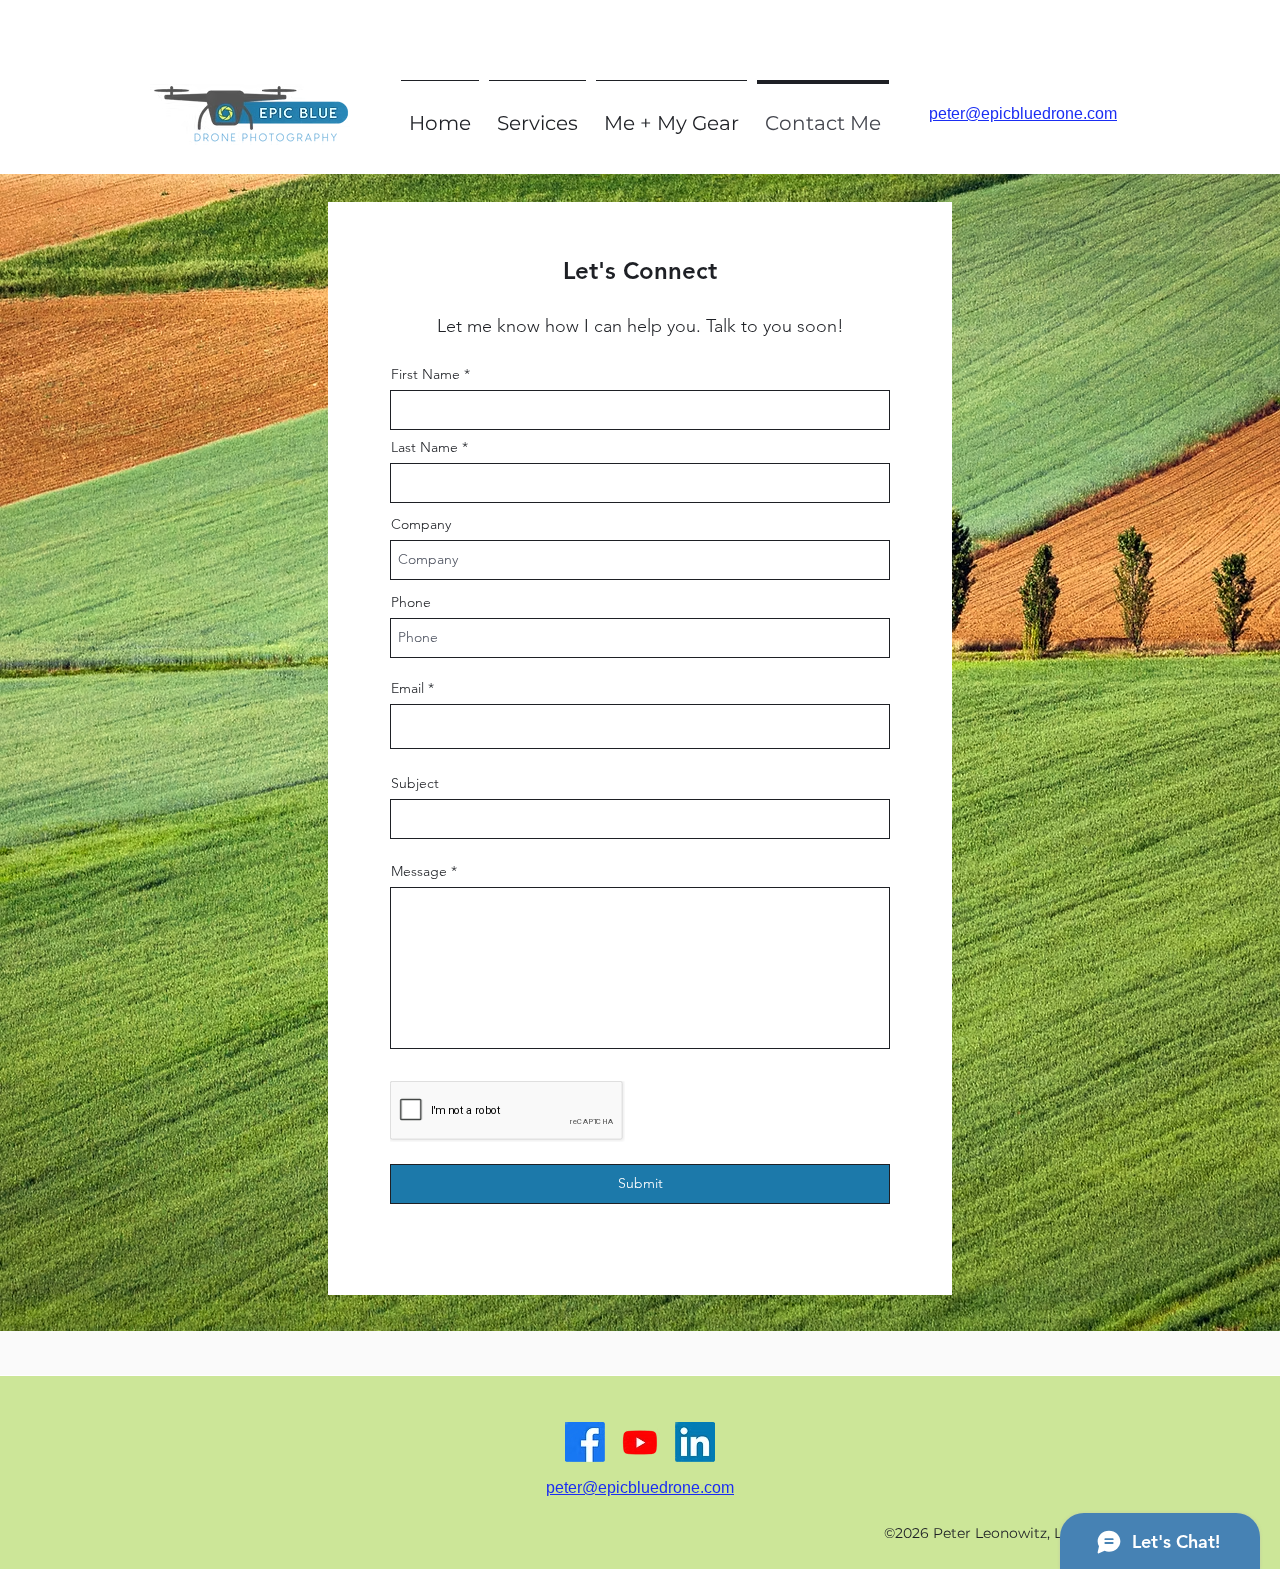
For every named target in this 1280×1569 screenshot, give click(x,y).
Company (421, 524)
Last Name (424, 447)
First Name (425, 374)
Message (419, 871)
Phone (411, 602)
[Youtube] (640, 1442)
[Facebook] (585, 1442)
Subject (415, 783)
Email (407, 688)
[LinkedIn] (695, 1442)
